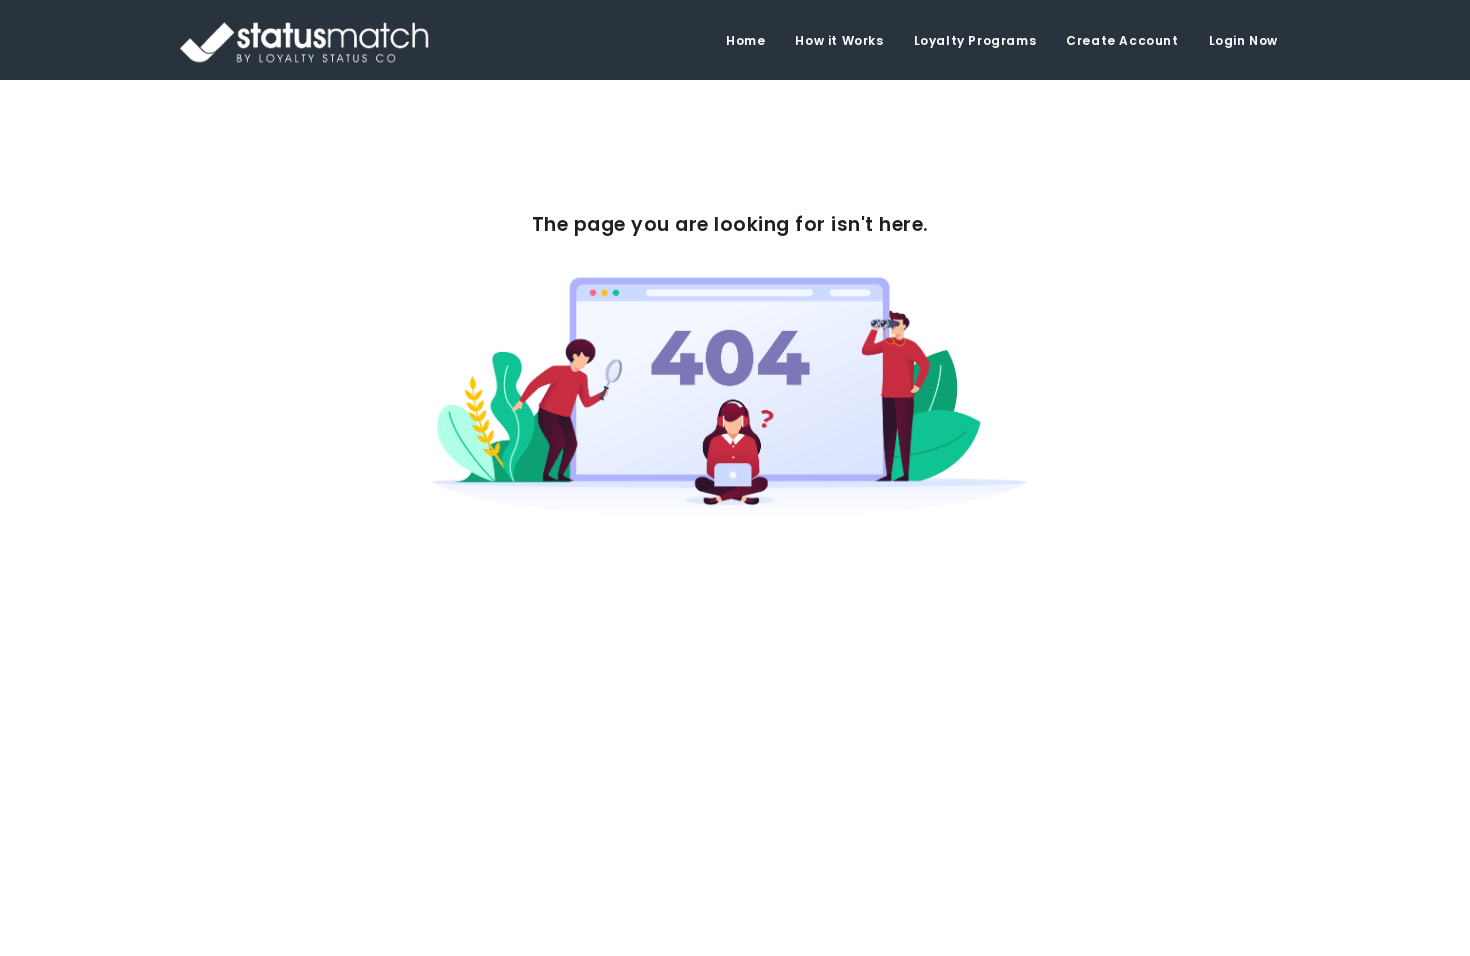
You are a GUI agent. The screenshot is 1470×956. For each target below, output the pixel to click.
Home (745, 40)
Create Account (1122, 40)
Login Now (1243, 40)
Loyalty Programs (975, 40)
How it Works (839, 40)
